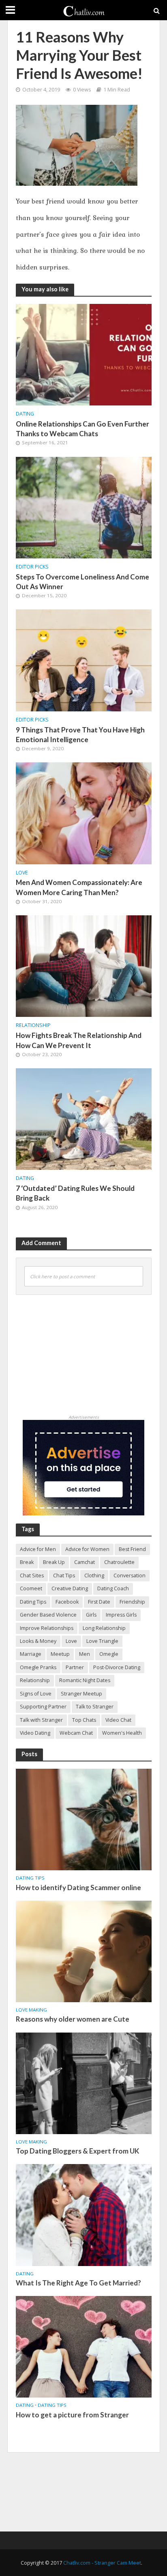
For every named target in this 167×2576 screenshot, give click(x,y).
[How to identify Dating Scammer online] (84, 1819)
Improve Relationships (47, 1628)
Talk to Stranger (95, 1707)
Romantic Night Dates (85, 1680)
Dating (25, 414)
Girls (91, 1615)
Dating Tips (33, 1602)
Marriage (31, 1654)
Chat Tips (64, 1576)
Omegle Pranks (38, 1667)
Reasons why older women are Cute (73, 2019)
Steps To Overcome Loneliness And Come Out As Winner (82, 582)
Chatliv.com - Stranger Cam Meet (102, 2563)
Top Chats (84, 1720)
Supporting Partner (43, 1707)
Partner (75, 1667)
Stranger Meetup (81, 1694)
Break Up (54, 1562)
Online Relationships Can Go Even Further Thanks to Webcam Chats (82, 429)
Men (85, 1654)
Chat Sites (32, 1576)
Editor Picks (32, 567)
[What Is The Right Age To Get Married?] (84, 2215)
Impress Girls (121, 1615)
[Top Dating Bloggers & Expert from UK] (84, 2083)
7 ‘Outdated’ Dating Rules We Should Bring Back (75, 1193)
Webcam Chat (76, 1733)
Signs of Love (36, 1694)
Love (22, 873)
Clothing (94, 1576)
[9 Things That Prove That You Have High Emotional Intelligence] (84, 660)
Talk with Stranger (41, 1720)
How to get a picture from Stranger (72, 2415)
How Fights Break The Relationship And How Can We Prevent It (79, 1040)
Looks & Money (38, 1641)
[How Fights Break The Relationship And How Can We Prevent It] (84, 965)
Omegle (109, 1654)
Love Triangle (102, 1641)
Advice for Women (87, 1549)
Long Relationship (104, 1628)
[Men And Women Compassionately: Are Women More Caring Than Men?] (84, 813)
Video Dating (35, 1733)
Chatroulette (119, 1562)
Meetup (60, 1654)
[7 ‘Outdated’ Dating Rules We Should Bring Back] (84, 1118)
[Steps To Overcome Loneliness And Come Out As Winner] (84, 507)
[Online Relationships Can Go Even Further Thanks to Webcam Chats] (84, 354)
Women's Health (122, 1733)
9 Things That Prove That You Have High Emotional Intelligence (80, 735)
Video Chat (118, 1720)
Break (27, 1562)
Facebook (67, 1602)
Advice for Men (38, 1549)
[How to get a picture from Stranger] (84, 2346)
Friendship (132, 1602)
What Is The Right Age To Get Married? (78, 2283)
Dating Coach (113, 1588)
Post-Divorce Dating (117, 1667)
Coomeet (31, 1588)
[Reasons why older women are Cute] (84, 1951)
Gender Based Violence (48, 1615)
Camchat (85, 1562)
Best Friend (132, 1549)
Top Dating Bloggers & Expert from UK (77, 2151)
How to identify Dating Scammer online (78, 1887)
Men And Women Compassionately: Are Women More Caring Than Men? (79, 887)
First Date (99, 1602)
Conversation (130, 1576)
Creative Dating (70, 1588)
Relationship (33, 1025)
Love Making (31, 2010)
